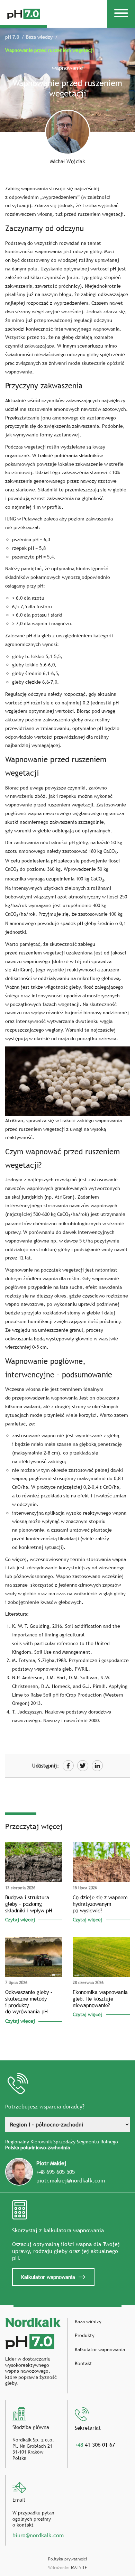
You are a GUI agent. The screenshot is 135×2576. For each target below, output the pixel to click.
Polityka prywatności (67, 2559)
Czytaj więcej (20, 1920)
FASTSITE (79, 2568)
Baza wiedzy (39, 37)
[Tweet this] (83, 1766)
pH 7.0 (12, 37)
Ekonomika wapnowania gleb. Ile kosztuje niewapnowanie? (100, 1998)
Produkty (85, 2335)
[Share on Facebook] (68, 1766)
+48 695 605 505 (56, 2172)
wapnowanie (67, 68)
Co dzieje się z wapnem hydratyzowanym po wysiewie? (100, 1904)
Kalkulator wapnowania (48, 2277)
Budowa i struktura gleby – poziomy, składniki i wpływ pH (29, 1904)
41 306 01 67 (95, 2445)
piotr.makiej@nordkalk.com (71, 2180)
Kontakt (83, 2363)
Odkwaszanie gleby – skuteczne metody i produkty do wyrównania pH (29, 2002)
